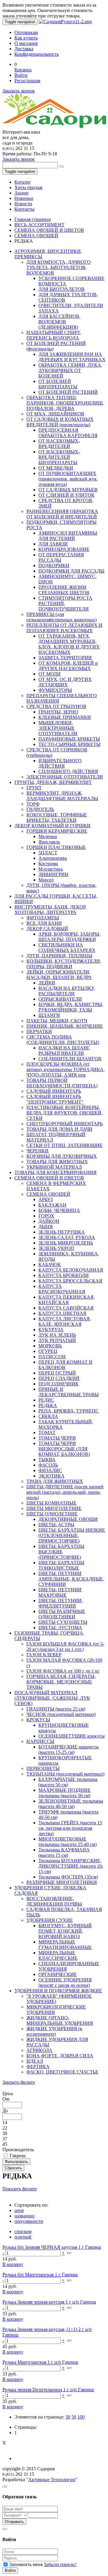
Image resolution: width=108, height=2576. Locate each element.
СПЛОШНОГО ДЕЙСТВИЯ (68, 771)
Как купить (26, 38)
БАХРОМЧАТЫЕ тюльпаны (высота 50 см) (68, 1782)
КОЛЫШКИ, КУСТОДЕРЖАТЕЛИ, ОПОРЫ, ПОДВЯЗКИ (64, 964)
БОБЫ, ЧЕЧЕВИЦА (59, 1210)
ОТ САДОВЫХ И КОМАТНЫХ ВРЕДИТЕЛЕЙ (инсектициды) (60, 422)
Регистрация (27, 81)
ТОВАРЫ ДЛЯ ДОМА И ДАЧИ (59, 1129)
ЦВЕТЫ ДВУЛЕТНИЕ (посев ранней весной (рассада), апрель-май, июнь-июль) (65, 1492)
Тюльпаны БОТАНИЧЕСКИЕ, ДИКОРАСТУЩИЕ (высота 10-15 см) (71, 1866)
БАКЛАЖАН (52, 1205)
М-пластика (51, 869)
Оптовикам (26, 32)
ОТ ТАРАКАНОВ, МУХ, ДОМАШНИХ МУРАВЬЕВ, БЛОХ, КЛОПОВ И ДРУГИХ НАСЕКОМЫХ (69, 644)
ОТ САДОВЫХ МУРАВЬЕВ (68, 490)
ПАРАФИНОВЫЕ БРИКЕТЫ (69, 739)
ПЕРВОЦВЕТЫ (43, 1768)
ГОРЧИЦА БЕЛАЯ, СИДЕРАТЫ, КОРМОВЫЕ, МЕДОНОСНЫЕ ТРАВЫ (61, 1682)
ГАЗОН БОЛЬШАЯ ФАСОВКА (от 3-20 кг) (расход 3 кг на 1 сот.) (65, 1647)
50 (74, 2417)
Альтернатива (53, 858)
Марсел (46, 880)
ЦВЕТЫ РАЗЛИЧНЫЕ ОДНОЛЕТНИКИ (62, 1614)
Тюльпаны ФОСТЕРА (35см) (68, 1877)
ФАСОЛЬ (48, 1465)
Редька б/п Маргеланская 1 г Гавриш (40, 2275)
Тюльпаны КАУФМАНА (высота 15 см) (64, 1852)
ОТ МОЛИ (49, 674)
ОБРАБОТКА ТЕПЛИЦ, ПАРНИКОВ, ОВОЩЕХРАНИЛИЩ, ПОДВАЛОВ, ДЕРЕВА (65, 403)
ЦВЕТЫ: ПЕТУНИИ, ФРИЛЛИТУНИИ (61, 1603)
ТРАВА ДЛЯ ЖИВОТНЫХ (55, 1481)
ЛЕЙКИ (47, 983)
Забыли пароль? (60, 2564)
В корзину (13, 2264)
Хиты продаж (28, 187)
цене (19, 2210)
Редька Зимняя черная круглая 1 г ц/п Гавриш (49, 2302)
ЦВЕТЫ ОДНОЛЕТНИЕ (52, 1514)
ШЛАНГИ (49, 1015)
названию (24, 2216)
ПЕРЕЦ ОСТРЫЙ (57, 1373)
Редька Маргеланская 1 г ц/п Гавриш (40, 2362)
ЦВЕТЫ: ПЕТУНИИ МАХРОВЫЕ (60, 1592)
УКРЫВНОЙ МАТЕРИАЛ (54, 1167)
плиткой (23, 2237)
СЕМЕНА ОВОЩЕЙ (36, 236)
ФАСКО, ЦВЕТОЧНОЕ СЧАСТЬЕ (62, 2072)
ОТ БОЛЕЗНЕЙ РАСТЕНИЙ (68, 392)
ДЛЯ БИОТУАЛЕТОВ (61, 289)
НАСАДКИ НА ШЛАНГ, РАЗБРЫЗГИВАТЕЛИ (64, 1050)
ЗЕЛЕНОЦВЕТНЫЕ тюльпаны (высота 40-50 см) (71, 1804)
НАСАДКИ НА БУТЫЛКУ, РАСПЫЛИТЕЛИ (67, 991)
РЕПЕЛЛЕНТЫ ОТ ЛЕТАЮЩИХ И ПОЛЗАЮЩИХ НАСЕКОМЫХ (64, 628)
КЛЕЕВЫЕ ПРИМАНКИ (65, 717)
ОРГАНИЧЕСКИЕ (58, 1974)
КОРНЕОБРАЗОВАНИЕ (64, 549)
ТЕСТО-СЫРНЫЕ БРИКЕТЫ (69, 744)
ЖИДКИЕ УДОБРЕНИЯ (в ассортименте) (54, 2031)
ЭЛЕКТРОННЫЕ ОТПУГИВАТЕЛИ (65, 777)
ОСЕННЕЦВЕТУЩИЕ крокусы (72, 1736)
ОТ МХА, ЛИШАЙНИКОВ (55, 414)
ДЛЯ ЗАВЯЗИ (53, 544)
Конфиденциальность (37, 54)
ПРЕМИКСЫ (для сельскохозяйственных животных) (61, 617)
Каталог (23, 182)
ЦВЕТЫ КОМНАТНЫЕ (51, 1503)
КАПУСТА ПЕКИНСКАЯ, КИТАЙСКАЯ (67, 1300)
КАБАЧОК (50, 1265)
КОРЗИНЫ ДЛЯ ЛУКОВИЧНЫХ (62, 1156)
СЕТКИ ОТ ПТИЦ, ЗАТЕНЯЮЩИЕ (64, 1145)
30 (68, 2417)
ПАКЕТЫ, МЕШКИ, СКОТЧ (57, 1021)
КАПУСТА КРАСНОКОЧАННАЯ (62, 1289)
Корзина (23, 70)
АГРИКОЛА (39, 2050)
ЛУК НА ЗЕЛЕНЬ (57, 1335)
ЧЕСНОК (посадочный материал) (61, 1714)
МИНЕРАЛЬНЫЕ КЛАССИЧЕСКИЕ (58, 1955)
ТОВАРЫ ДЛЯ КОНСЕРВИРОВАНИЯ (55, 1172)
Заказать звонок (19, 91)
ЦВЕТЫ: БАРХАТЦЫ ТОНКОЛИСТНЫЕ (61, 1565)
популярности (29, 2221)
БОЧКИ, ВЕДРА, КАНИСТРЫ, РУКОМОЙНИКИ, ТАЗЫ (71, 1007)
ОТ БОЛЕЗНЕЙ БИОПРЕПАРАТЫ (58, 384)
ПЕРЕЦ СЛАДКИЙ (59, 1378)
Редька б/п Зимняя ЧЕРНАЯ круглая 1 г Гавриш (52, 2247)
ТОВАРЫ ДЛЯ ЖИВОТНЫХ (57, 1162)
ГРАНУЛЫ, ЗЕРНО (58, 712)
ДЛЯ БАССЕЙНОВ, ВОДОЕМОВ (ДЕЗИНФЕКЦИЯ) (59, 322)
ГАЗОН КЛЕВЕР (44, 1655)
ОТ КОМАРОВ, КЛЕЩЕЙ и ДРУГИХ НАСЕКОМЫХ (68, 666)
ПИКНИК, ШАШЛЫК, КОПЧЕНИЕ (65, 1026)
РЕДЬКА (48, 1405)
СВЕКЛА (48, 1416)
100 (81, 2417)
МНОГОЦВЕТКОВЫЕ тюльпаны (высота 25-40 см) (67, 1842)
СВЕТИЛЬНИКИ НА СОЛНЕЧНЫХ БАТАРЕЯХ (67, 948)
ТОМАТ (47, 1432)
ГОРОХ (46, 1216)
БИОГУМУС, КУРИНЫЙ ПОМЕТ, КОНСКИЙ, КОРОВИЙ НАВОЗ (65, 1931)
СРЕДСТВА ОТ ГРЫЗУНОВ (56, 706)
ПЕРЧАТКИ (39, 1032)
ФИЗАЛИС (50, 1470)
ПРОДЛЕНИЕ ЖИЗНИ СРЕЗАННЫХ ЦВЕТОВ (64, 590)
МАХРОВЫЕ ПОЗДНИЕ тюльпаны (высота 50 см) (64, 1793)
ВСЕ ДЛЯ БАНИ (44, 923)
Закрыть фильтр (19, 2082)
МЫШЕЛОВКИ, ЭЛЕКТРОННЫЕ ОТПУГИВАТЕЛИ (58, 728)
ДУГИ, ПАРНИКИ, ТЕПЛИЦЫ (59, 956)
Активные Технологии (52, 2480)
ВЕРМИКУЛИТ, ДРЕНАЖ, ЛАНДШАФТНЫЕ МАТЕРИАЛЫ (62, 796)
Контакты (24, 209)
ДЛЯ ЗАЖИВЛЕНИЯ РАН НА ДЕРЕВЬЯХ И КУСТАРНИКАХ (72, 357)
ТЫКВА (47, 1460)
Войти (21, 75)
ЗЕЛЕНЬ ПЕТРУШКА (62, 1232)
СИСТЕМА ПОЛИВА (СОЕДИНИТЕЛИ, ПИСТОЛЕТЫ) (63, 1040)
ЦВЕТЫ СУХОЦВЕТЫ (63, 1622)
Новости (23, 204)
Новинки (24, 198)
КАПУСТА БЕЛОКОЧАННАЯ (71, 1270)
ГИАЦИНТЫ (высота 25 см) (56, 1709)
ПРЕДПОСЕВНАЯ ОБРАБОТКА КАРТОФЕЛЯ (68, 433)
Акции (21, 193)
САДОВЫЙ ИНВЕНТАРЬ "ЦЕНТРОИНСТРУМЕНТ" (55, 1099)
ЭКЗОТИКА (51, 1476)
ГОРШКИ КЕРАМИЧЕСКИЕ (57, 831)
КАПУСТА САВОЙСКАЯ (66, 1308)
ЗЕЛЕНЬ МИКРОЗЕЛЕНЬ (66, 1243)
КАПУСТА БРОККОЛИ (64, 1275)
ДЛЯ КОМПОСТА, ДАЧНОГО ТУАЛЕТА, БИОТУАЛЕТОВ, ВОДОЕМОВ (58, 267)
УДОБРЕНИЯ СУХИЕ (50, 1920)
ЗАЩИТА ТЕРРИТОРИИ (65, 658)
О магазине (26, 43)
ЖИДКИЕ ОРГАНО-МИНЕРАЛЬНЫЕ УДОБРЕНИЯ (60, 2020)
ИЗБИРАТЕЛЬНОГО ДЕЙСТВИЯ (60, 763)
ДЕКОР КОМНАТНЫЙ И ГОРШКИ (52, 826)
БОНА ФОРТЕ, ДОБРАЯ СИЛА (60, 2056)
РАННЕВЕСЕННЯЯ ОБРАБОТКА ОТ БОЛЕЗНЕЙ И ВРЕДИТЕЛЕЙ (62, 514)
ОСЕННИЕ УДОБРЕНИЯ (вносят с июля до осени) (65, 1982)
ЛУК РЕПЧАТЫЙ (57, 1340)
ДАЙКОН (49, 1221)
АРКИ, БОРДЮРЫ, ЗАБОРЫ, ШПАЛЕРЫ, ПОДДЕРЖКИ (69, 937)
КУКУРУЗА (51, 1330)
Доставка (24, 49)
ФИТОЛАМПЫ (43, 918)
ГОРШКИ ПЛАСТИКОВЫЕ (56, 847)
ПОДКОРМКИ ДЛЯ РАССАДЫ (71, 571)
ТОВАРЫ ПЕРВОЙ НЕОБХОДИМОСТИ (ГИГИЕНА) (62, 1083)
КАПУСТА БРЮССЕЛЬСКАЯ (70, 1281)
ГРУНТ (34, 788)
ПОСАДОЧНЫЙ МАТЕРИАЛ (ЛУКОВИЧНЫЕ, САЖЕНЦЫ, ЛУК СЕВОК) (52, 1698)
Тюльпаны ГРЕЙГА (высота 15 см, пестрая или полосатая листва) (70, 1828)
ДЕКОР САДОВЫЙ (47, 929)
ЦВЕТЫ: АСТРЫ (56, 1525)
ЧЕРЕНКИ (37, 1151)
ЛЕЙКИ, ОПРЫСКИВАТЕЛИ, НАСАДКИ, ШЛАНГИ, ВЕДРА (59, 975)
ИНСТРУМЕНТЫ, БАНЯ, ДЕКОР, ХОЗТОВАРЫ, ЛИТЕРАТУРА (50, 910)
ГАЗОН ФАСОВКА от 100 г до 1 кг (63, 1671)
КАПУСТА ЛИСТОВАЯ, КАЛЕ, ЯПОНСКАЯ (65, 1321)
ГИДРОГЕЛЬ (40, 809)
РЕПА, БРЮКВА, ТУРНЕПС (69, 1411)
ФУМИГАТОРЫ (55, 690)
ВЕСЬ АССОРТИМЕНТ (39, 225)
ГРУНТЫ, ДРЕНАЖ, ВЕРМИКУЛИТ (53, 782)
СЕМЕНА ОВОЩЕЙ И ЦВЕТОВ (49, 230)
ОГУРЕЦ (48, 1351)
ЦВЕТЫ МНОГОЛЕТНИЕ (54, 1508)
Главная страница (33, 219)
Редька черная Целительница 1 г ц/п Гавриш (48, 2390)
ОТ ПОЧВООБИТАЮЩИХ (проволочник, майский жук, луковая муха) (68, 479)
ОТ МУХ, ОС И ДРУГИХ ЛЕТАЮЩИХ (65, 682)
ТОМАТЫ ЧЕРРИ (57, 1438)
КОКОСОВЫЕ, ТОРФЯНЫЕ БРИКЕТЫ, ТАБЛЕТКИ (57, 817)
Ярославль (49, 842)
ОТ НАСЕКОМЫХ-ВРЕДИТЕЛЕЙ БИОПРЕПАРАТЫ (59, 457)
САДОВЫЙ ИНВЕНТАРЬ (54, 1091)
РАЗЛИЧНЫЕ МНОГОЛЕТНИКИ (62, 1882)
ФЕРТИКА (38, 2066)
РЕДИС (46, 1400)
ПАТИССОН (52, 1357)
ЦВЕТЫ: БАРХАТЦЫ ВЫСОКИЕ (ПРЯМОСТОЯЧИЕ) (61, 1552)
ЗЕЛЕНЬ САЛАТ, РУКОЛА (67, 1237)
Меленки (48, 836)
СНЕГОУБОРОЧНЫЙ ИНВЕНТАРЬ (64, 1124)
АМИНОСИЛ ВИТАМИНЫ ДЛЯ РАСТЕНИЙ (68, 536)
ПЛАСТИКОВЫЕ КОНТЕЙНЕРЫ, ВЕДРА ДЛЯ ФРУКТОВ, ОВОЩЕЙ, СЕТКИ (64, 1113)
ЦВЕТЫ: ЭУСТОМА (60, 1628)
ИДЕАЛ (35, 2061)
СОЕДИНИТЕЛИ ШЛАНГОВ (70, 1059)
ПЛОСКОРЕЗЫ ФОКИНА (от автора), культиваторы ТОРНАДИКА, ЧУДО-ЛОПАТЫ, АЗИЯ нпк (66, 1069)
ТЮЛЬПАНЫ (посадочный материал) (65, 1774)
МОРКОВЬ (50, 1346)
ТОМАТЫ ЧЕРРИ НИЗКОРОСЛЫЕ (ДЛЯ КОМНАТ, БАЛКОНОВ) (64, 1449)
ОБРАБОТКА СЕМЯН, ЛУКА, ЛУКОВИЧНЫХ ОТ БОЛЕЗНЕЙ (70, 370)
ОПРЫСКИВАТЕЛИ (60, 999)
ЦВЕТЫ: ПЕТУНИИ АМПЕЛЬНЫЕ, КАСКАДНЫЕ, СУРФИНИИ (71, 1579)
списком (23, 2231)
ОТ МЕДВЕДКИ (56, 468)
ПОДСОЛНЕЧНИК (58, 1384)
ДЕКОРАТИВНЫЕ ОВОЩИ (68, 1519)
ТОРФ (33, 804)
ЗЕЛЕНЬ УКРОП (56, 1248)
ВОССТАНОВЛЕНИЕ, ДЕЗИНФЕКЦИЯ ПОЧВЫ (54, 1901)
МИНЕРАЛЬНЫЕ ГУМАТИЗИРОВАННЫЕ (65, 1945)
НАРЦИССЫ (40, 1741)
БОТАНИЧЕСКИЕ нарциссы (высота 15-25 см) (69, 1749)
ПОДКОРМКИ (54, 566)
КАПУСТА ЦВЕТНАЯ (62, 1313)
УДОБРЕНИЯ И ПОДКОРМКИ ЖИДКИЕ (58, 1991)
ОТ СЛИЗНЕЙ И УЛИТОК (66, 495)
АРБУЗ (46, 1199)
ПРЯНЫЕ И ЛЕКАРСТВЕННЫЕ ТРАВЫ (69, 1392)
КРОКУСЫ (38, 1720)
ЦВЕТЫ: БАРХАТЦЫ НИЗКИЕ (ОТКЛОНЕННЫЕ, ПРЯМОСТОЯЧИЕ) (72, 1535)
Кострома (48, 864)
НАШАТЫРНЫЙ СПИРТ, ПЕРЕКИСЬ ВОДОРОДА (54, 335)
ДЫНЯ (46, 1227)
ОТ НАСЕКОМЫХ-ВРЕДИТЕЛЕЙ (59, 444)
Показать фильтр (19, 2189)
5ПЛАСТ (48, 853)
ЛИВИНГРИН (53, 874)
